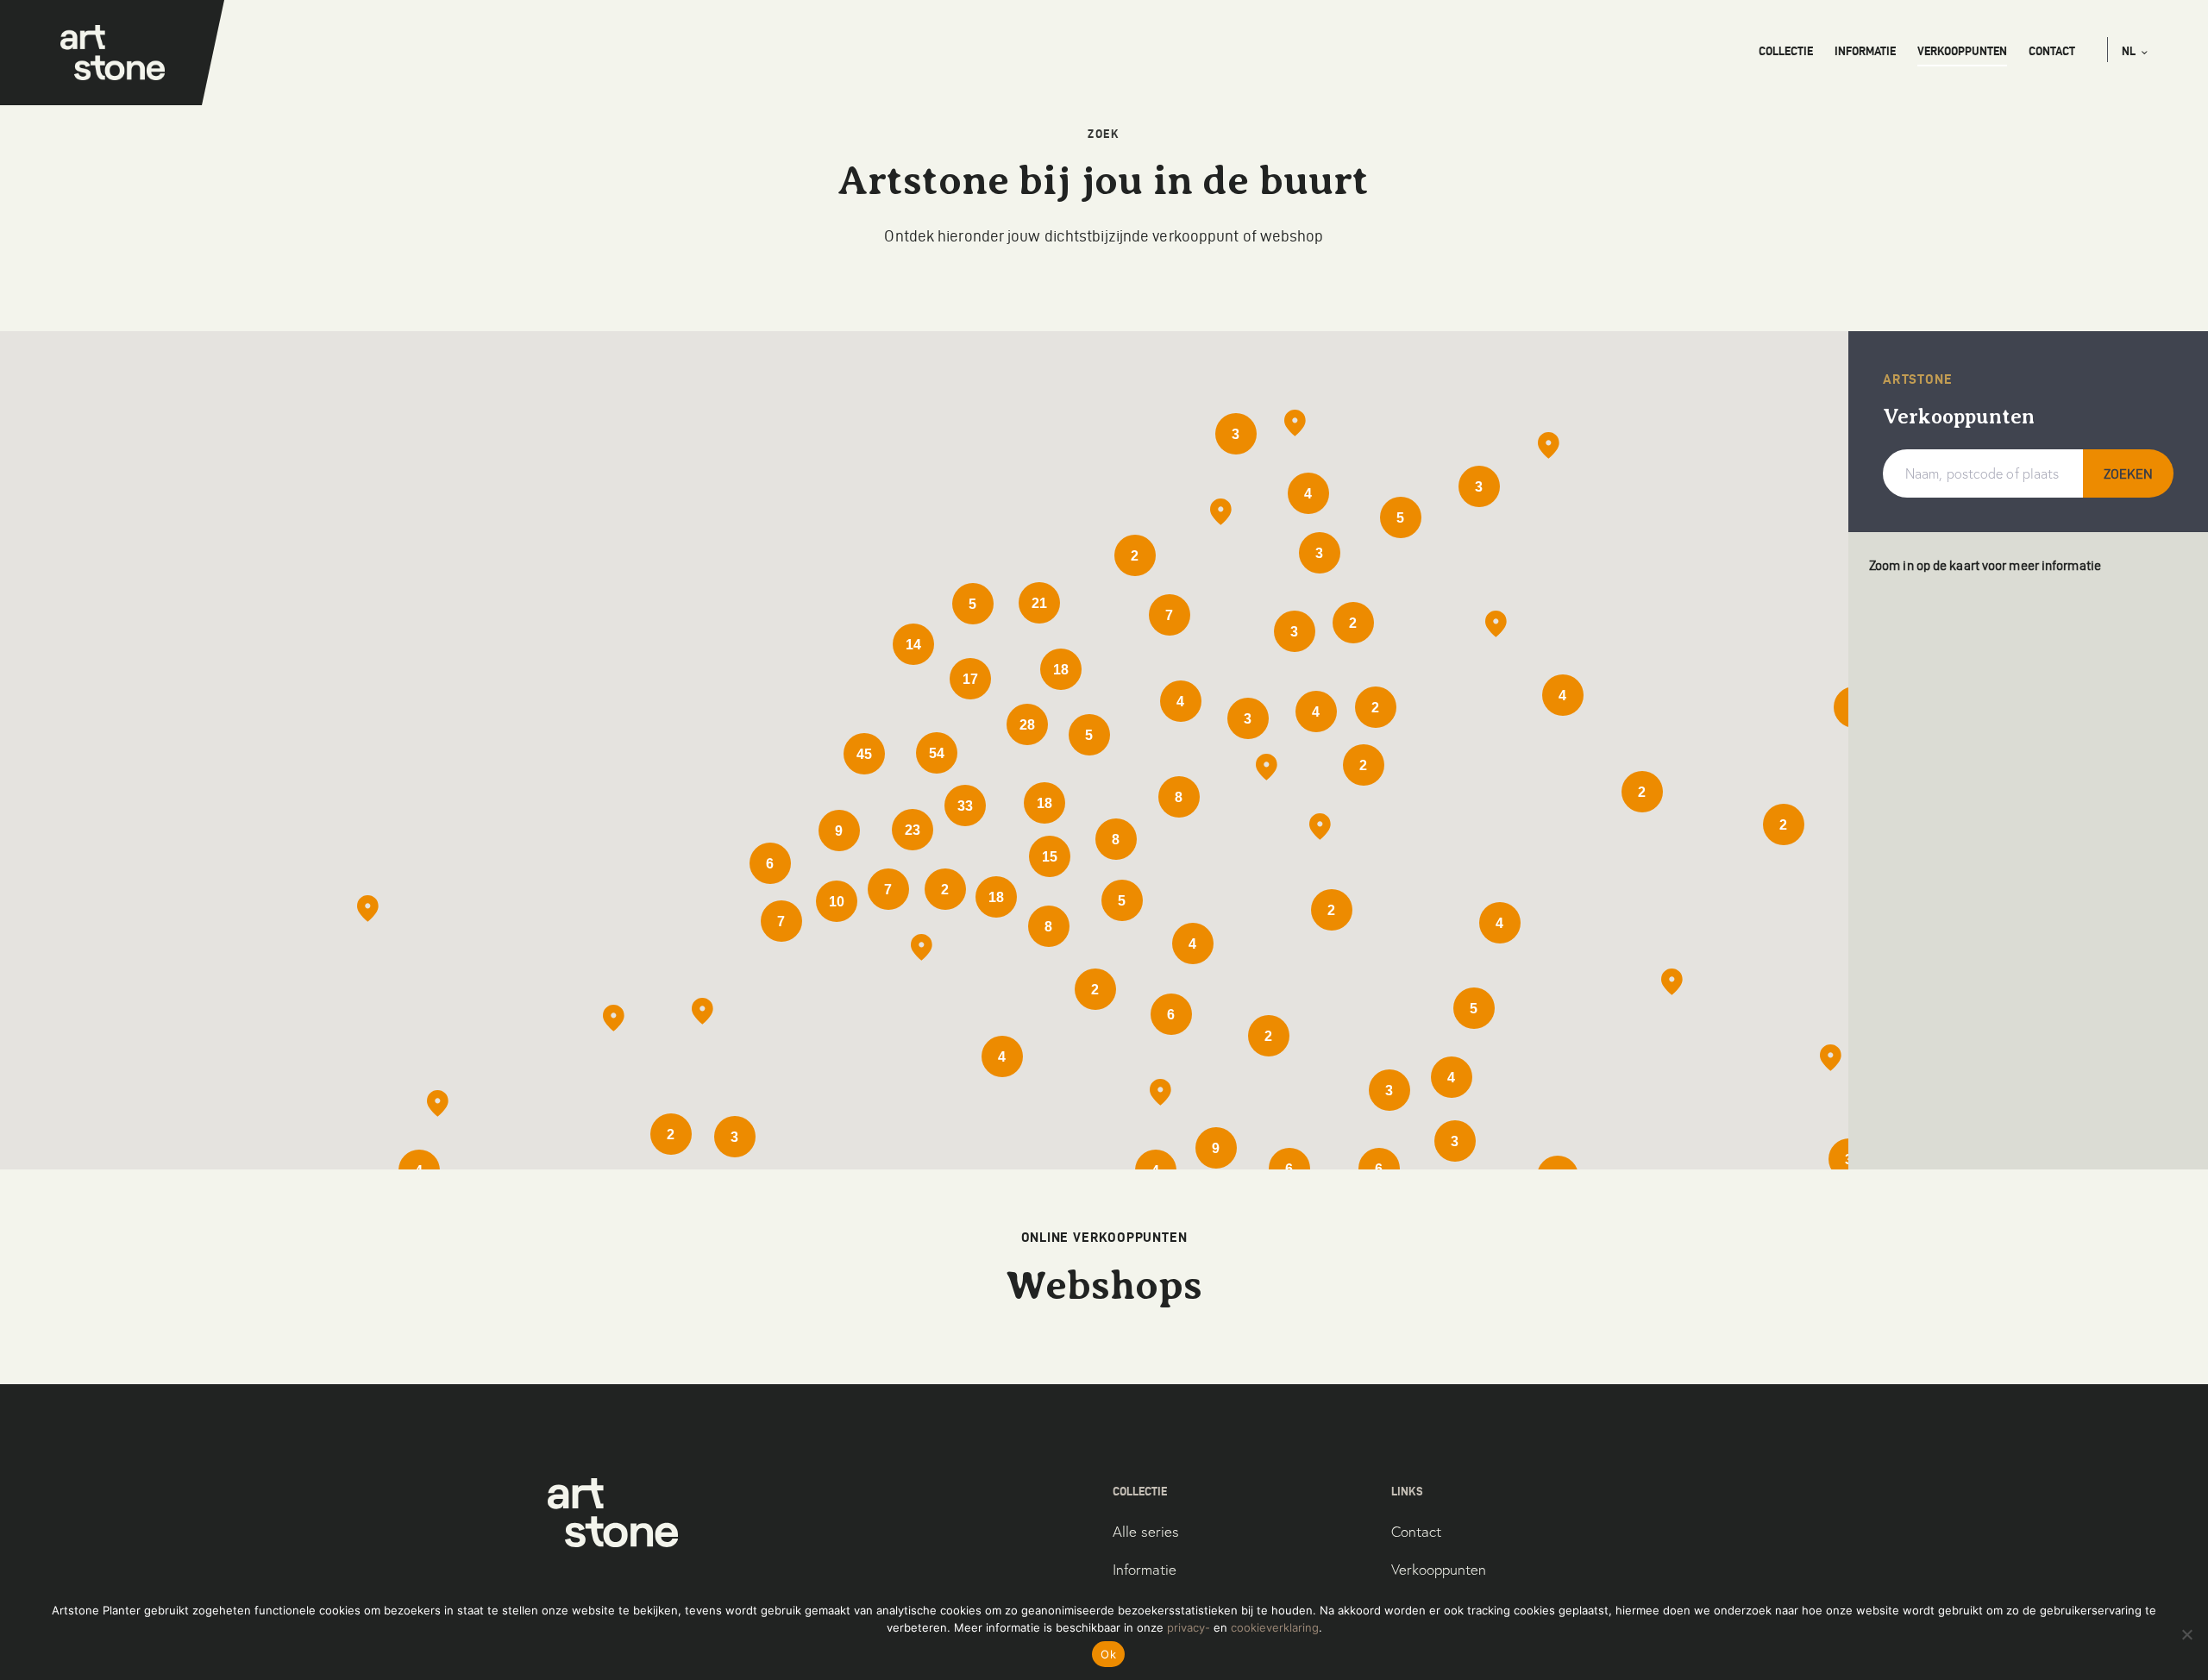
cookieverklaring (1275, 1627)
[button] (2135, 51)
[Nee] (2186, 1634)
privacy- (1189, 1627)
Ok (1108, 1654)
